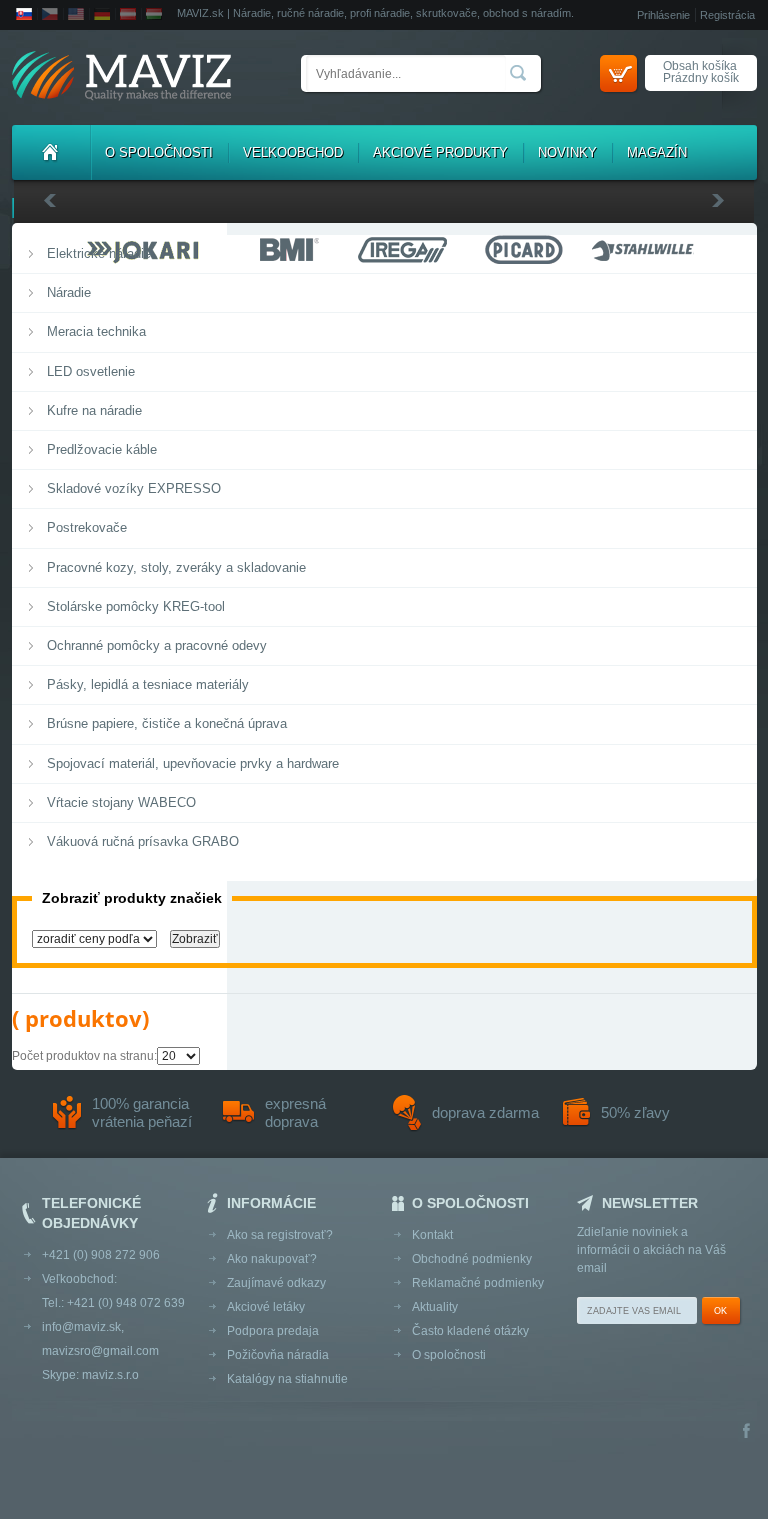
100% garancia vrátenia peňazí (142, 1112)
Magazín (657, 152)
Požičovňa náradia (278, 1355)
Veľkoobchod (293, 152)
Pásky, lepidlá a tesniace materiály (148, 684)
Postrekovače (87, 527)
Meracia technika (96, 331)
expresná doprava (295, 1112)
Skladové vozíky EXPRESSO (134, 488)
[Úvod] (51, 152)
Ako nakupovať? (272, 1259)
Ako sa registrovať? (280, 1235)
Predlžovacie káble (102, 449)
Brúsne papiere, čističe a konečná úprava (167, 723)
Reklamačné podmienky (478, 1283)
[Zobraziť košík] (618, 73)
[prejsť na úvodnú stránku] (121, 77)
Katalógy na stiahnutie (287, 1379)
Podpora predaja (273, 1331)
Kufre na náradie (94, 410)
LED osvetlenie (91, 371)
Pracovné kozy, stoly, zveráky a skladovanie (176, 567)
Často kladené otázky (470, 1331)
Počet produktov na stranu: (84, 1056)
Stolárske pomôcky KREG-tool (136, 606)
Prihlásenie (663, 15)
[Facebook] (746, 1432)
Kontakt (432, 1235)
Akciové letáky (266, 1307)
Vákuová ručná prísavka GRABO (143, 841)
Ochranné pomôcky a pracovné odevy (157, 645)
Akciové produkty (440, 152)
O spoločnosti (159, 152)
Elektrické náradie (99, 253)
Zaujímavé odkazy (276, 1283)
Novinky (567, 152)
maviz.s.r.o (110, 1375)
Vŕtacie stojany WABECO (121, 802)
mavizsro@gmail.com (100, 1351)
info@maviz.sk (81, 1327)
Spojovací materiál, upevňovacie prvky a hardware (193, 763)
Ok (720, 1311)
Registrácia (727, 15)
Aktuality (435, 1307)
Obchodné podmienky (472, 1259)
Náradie (69, 292)
